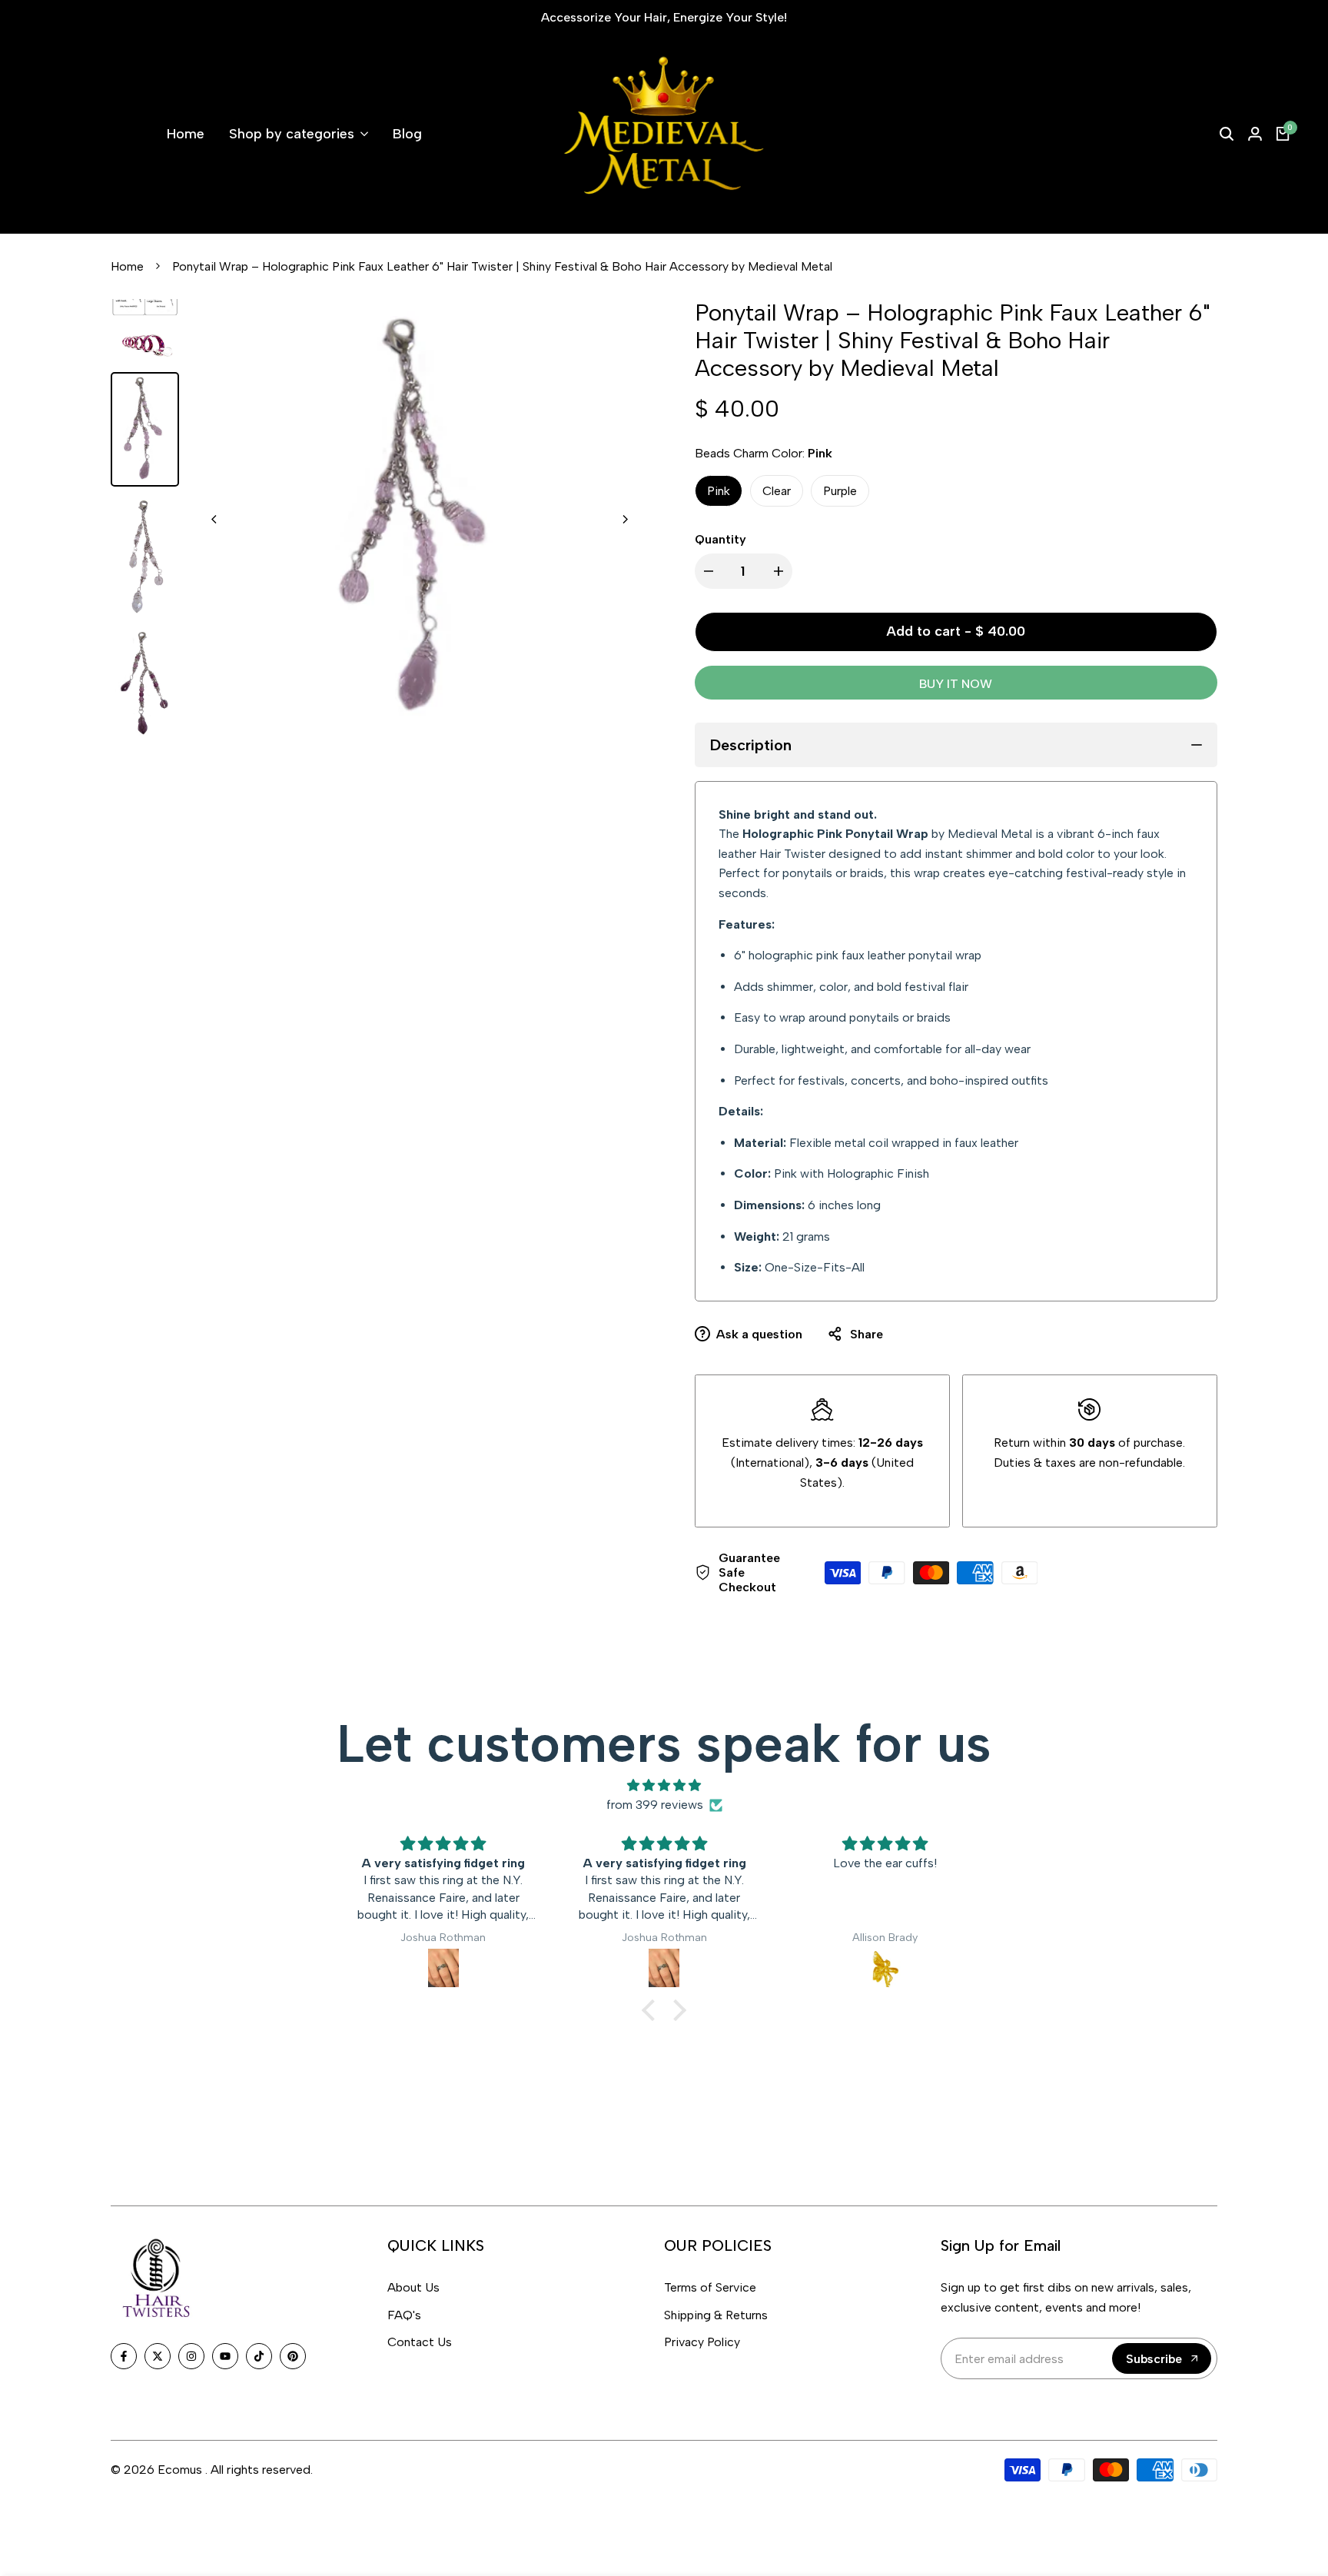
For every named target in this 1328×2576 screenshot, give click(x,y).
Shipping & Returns (716, 2315)
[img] (664, 1786)
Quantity (720, 539)
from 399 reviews (655, 1805)
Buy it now (956, 684)
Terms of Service (710, 2287)
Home (127, 266)
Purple (840, 491)
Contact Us (420, 2342)
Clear (777, 491)
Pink (719, 491)
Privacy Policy (702, 2342)
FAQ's (404, 2315)
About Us (413, 2287)
